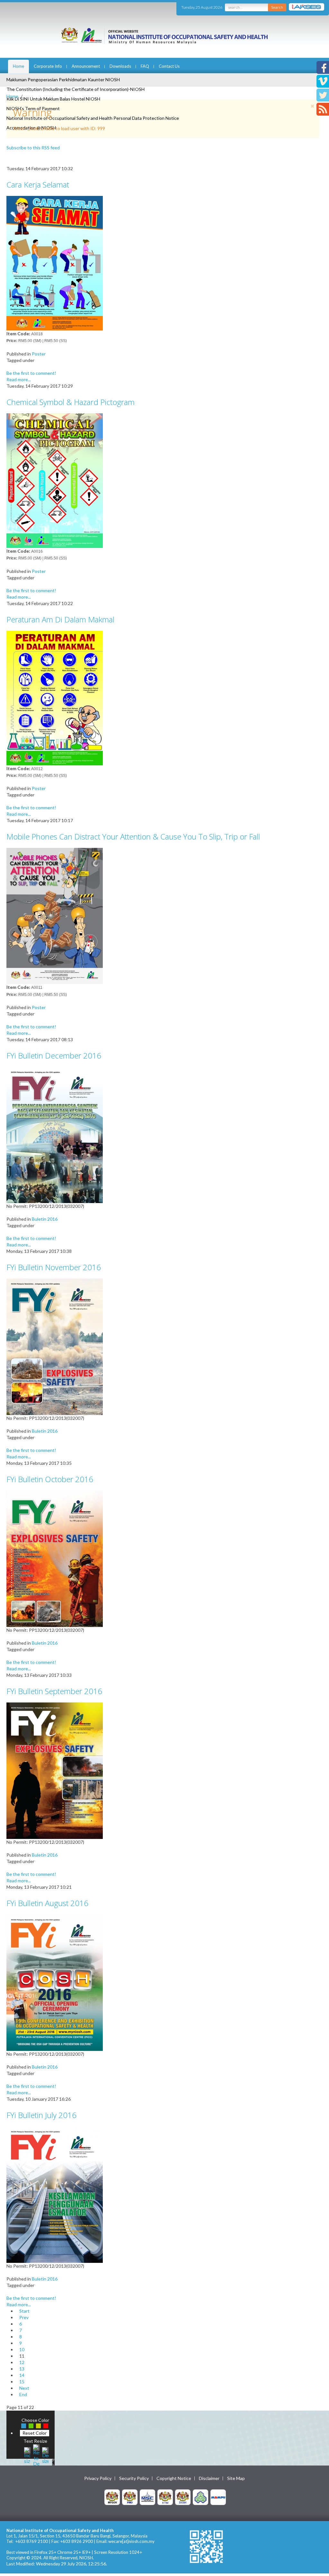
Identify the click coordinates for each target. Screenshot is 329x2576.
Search (277, 7)
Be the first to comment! (31, 373)
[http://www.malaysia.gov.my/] (112, 2497)
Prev (24, 2317)
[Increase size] (27, 2455)
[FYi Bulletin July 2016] (55, 2194)
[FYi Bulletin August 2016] (55, 1982)
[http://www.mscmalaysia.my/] (147, 2497)
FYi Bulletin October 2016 (50, 1479)
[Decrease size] (45, 2455)
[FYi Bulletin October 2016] (55, 1558)
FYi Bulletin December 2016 (54, 1055)
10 (22, 2349)
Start (24, 2311)
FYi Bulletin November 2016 (54, 1267)
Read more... (19, 379)
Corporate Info (48, 66)
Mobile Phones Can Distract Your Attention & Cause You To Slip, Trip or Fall (133, 836)
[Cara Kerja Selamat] (55, 263)
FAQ (145, 66)
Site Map (236, 2478)
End (23, 2394)
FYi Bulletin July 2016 (41, 2115)
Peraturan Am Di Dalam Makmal (60, 619)
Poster (39, 354)
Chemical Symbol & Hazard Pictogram (71, 402)
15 (22, 2382)
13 (22, 2369)
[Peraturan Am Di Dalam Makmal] (55, 697)
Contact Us (169, 66)
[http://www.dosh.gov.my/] (183, 2497)
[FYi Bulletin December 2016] (55, 1134)
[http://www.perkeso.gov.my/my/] (200, 2497)
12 (22, 2362)
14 (22, 2375)
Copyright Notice (174, 2478)
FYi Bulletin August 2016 (47, 1903)
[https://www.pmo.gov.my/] (130, 2497)
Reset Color (35, 2433)
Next (24, 2388)
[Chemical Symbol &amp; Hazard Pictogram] (55, 480)
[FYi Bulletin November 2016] (55, 1346)
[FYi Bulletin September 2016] (55, 1770)
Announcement (86, 66)
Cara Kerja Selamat (38, 185)
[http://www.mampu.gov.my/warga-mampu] (218, 2497)
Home (18, 66)
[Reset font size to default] (36, 2455)
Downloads (120, 66)
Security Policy (134, 2478)
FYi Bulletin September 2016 (54, 1691)
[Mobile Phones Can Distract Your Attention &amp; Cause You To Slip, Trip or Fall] (55, 915)
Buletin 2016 (45, 1219)
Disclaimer (209, 2478)
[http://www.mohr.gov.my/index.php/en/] (165, 2497)
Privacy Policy (98, 2478)
